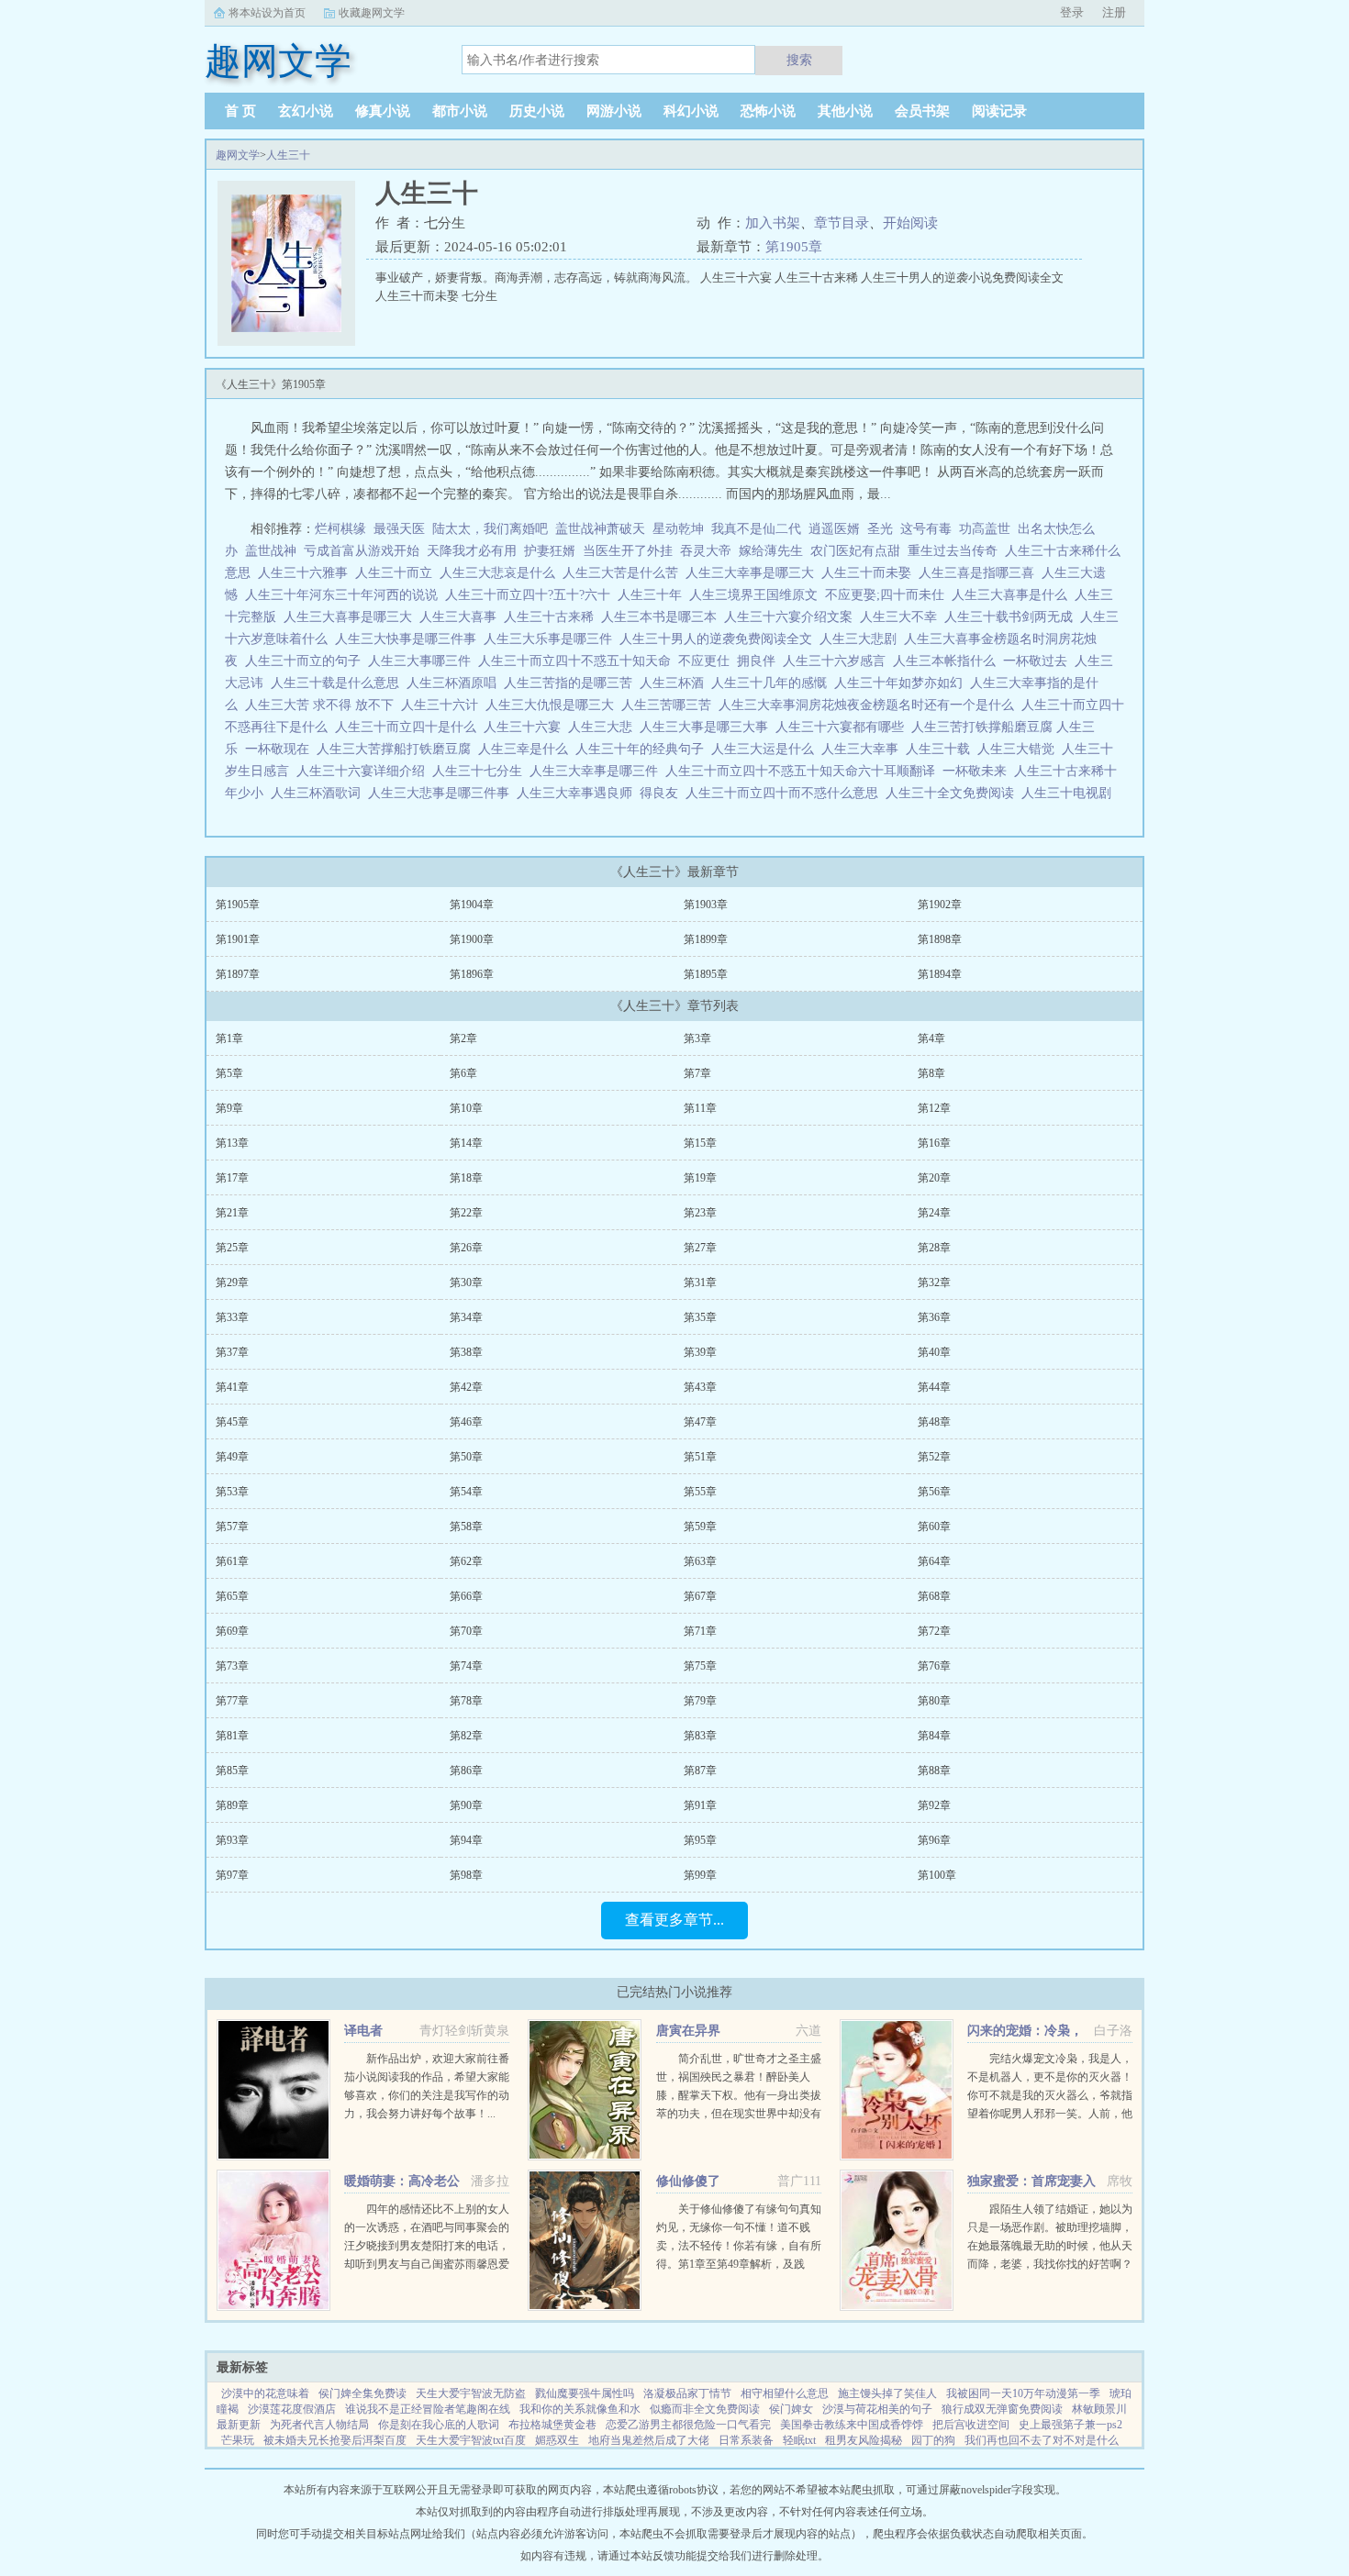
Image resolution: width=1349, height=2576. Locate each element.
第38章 (466, 1352)
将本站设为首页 (267, 13)
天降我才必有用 (472, 551)
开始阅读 (910, 223)
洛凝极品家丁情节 (687, 2393)
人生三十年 (653, 595)
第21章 (232, 1213)
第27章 (700, 1248)
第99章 (700, 1875)
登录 (1072, 12)
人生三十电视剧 (1070, 793)
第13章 (232, 1143)
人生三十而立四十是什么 (409, 727)
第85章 (232, 1771)
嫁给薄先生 (771, 551)
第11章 (700, 1108)
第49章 (232, 1457)
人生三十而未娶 (870, 573)
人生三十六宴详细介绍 (364, 771)
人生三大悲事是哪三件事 (442, 793)
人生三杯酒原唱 (455, 683)
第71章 (700, 1631)
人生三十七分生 (481, 771)
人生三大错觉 (1020, 749)
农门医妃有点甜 (855, 551)
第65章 (232, 1596)
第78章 (466, 1701)
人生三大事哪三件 (423, 661)
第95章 (700, 1840)
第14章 (466, 1143)
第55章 (700, 1492)
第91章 (700, 1805)
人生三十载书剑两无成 (1012, 617)
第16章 (934, 1143)
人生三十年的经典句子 (643, 749)
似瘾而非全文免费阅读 (705, 2409)
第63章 (700, 1561)
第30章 (466, 1282)
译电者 (363, 2031)
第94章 (466, 1840)
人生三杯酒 (675, 683)
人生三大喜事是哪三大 (351, 617)
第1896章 (472, 974)
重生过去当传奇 (953, 551)
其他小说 (845, 111)
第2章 (463, 1038)
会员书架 (922, 111)
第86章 (466, 1771)
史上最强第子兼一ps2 (1070, 2425)
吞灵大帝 (706, 551)
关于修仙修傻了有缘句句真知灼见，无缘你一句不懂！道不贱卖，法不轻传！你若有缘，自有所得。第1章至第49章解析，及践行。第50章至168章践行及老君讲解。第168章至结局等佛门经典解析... (739, 2264)
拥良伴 (760, 661)
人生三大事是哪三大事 (708, 727)
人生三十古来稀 (552, 617)
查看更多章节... (674, 1920)
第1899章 (706, 939)
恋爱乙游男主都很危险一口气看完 (688, 2425)
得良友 (663, 793)
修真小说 (383, 111)
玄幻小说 (306, 111)
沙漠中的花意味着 (265, 2393)
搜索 (799, 60)
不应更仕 (708, 661)
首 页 (240, 111)
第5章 (229, 1073)
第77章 (232, 1701)
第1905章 (794, 247)
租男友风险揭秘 (864, 2440)
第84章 (934, 1736)
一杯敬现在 (281, 749)
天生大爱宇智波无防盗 (471, 2393)
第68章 (934, 1596)
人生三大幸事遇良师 (578, 793)
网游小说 (614, 111)
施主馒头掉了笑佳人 (887, 2393)
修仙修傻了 (688, 2181)
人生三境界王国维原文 (757, 595)
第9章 (229, 1108)
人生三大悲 (604, 727)
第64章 (934, 1561)
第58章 (466, 1527)
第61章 (232, 1561)
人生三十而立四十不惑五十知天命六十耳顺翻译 (804, 771)
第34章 (466, 1317)
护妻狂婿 (550, 551)
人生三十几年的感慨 (773, 683)
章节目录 (842, 223)
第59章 (700, 1527)
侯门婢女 (791, 2409)
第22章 (466, 1213)
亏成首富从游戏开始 (362, 551)
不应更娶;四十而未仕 (888, 595)
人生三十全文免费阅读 (953, 793)
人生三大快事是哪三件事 (409, 639)
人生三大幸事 (864, 749)
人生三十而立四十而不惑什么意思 (786, 793)
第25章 (232, 1248)
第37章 (232, 1352)
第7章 (697, 1073)
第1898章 (940, 939)
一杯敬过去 (1039, 661)
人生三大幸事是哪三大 (753, 573)
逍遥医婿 (834, 529)
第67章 (700, 1596)
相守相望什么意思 (785, 2393)
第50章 (466, 1457)
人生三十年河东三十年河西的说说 (345, 595)
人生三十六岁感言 (838, 661)
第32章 (934, 1282)
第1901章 (238, 939)
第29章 (232, 1282)
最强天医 (399, 529)
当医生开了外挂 (628, 551)
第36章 (934, 1317)
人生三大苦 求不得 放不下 (323, 705)
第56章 (934, 1492)
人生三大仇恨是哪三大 (553, 705)
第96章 (934, 1840)
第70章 (466, 1631)
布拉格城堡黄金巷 (552, 2425)
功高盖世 (985, 529)
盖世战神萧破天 (600, 529)
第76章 (934, 1666)
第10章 (466, 1108)
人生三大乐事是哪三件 (552, 639)
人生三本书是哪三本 (663, 617)
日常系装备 (746, 2440)
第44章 (934, 1387)
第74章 (466, 1666)
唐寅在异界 (688, 2031)
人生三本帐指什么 (948, 661)
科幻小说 (691, 111)
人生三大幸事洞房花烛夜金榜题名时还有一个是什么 (870, 705)
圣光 (880, 529)
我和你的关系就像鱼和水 (580, 2409)
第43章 (700, 1387)
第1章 (229, 1038)
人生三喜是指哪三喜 (980, 573)
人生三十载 (942, 749)
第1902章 (940, 905)
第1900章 (472, 939)
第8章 (931, 1073)
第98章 (466, 1875)
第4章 (931, 1038)
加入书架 (773, 223)
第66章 (466, 1596)
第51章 (700, 1457)
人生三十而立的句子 (307, 661)
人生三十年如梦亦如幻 (902, 683)
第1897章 (238, 974)
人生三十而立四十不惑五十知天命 (578, 661)
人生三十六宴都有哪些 (843, 727)
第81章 (232, 1736)
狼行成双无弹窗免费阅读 (1002, 2409)
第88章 (934, 1771)
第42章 (466, 1387)
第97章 (232, 1875)
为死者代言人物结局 (319, 2425)
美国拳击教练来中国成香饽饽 (852, 2425)
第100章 (937, 1875)
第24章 (934, 1213)
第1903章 (706, 905)
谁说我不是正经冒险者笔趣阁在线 (428, 2409)
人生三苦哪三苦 (670, 705)
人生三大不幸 (902, 617)
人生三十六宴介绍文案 (792, 617)
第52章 (934, 1457)
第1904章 (472, 905)
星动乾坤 (678, 529)
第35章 (700, 1317)
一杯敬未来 (978, 771)
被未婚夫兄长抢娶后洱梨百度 (335, 2440)
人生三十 (288, 155)
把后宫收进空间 (971, 2425)
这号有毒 (926, 529)
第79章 (700, 1701)
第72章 (934, 1631)
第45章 (232, 1422)
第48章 (934, 1422)
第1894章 (940, 974)
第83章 (700, 1736)
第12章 (934, 1108)
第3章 (697, 1038)
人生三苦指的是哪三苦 (572, 683)
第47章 (700, 1422)
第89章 (232, 1805)
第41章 (232, 1387)
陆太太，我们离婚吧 (490, 529)
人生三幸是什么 (527, 749)
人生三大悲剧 (862, 639)
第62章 (466, 1561)
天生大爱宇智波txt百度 (471, 2440)
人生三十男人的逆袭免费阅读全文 (719, 639)
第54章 (466, 1492)
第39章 (700, 1352)
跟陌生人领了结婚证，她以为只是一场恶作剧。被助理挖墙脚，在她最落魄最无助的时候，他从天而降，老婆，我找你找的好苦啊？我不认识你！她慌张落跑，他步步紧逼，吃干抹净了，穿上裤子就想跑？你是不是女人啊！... (1050, 2264)
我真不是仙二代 (756, 529)
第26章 (466, 1248)
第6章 (463, 1073)
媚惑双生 (557, 2440)
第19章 (700, 1178)
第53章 (232, 1492)
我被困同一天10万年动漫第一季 (1023, 2393)
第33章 (232, 1317)
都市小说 (460, 111)
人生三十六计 (443, 705)
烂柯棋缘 (340, 529)
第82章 (466, 1736)
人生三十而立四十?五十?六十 (531, 595)
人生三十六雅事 (307, 573)
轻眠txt (799, 2440)
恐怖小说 (768, 111)
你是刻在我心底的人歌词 (439, 2425)
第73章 (232, 1666)
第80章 (934, 1701)
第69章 (232, 1631)
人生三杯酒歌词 (319, 793)
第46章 (466, 1422)
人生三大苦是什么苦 (624, 573)
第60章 (934, 1527)
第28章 (934, 1248)
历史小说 (537, 111)
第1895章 (706, 974)
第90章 (466, 1805)
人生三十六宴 (526, 727)
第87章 (700, 1771)
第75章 (700, 1666)
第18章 (466, 1178)
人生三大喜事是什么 (1013, 595)
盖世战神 (271, 551)
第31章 (700, 1282)
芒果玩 (238, 2440)
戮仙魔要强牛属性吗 (585, 2393)
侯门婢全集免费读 (362, 2393)
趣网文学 (238, 155)
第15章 (700, 1143)
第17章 (232, 1178)
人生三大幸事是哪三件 (597, 771)
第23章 (700, 1213)
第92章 (934, 1805)
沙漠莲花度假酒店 (292, 2409)
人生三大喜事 (462, 617)
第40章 (934, 1352)
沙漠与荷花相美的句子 (877, 2409)
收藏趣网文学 (372, 13)
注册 (1114, 12)
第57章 (232, 1527)
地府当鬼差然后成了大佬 (649, 2440)
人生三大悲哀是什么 (501, 573)
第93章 (232, 1840)
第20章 (934, 1178)
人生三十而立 (397, 573)
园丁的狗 (933, 2440)
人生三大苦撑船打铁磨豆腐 (397, 749)
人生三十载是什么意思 (339, 683)
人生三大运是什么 (766, 749)
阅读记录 (999, 111)
